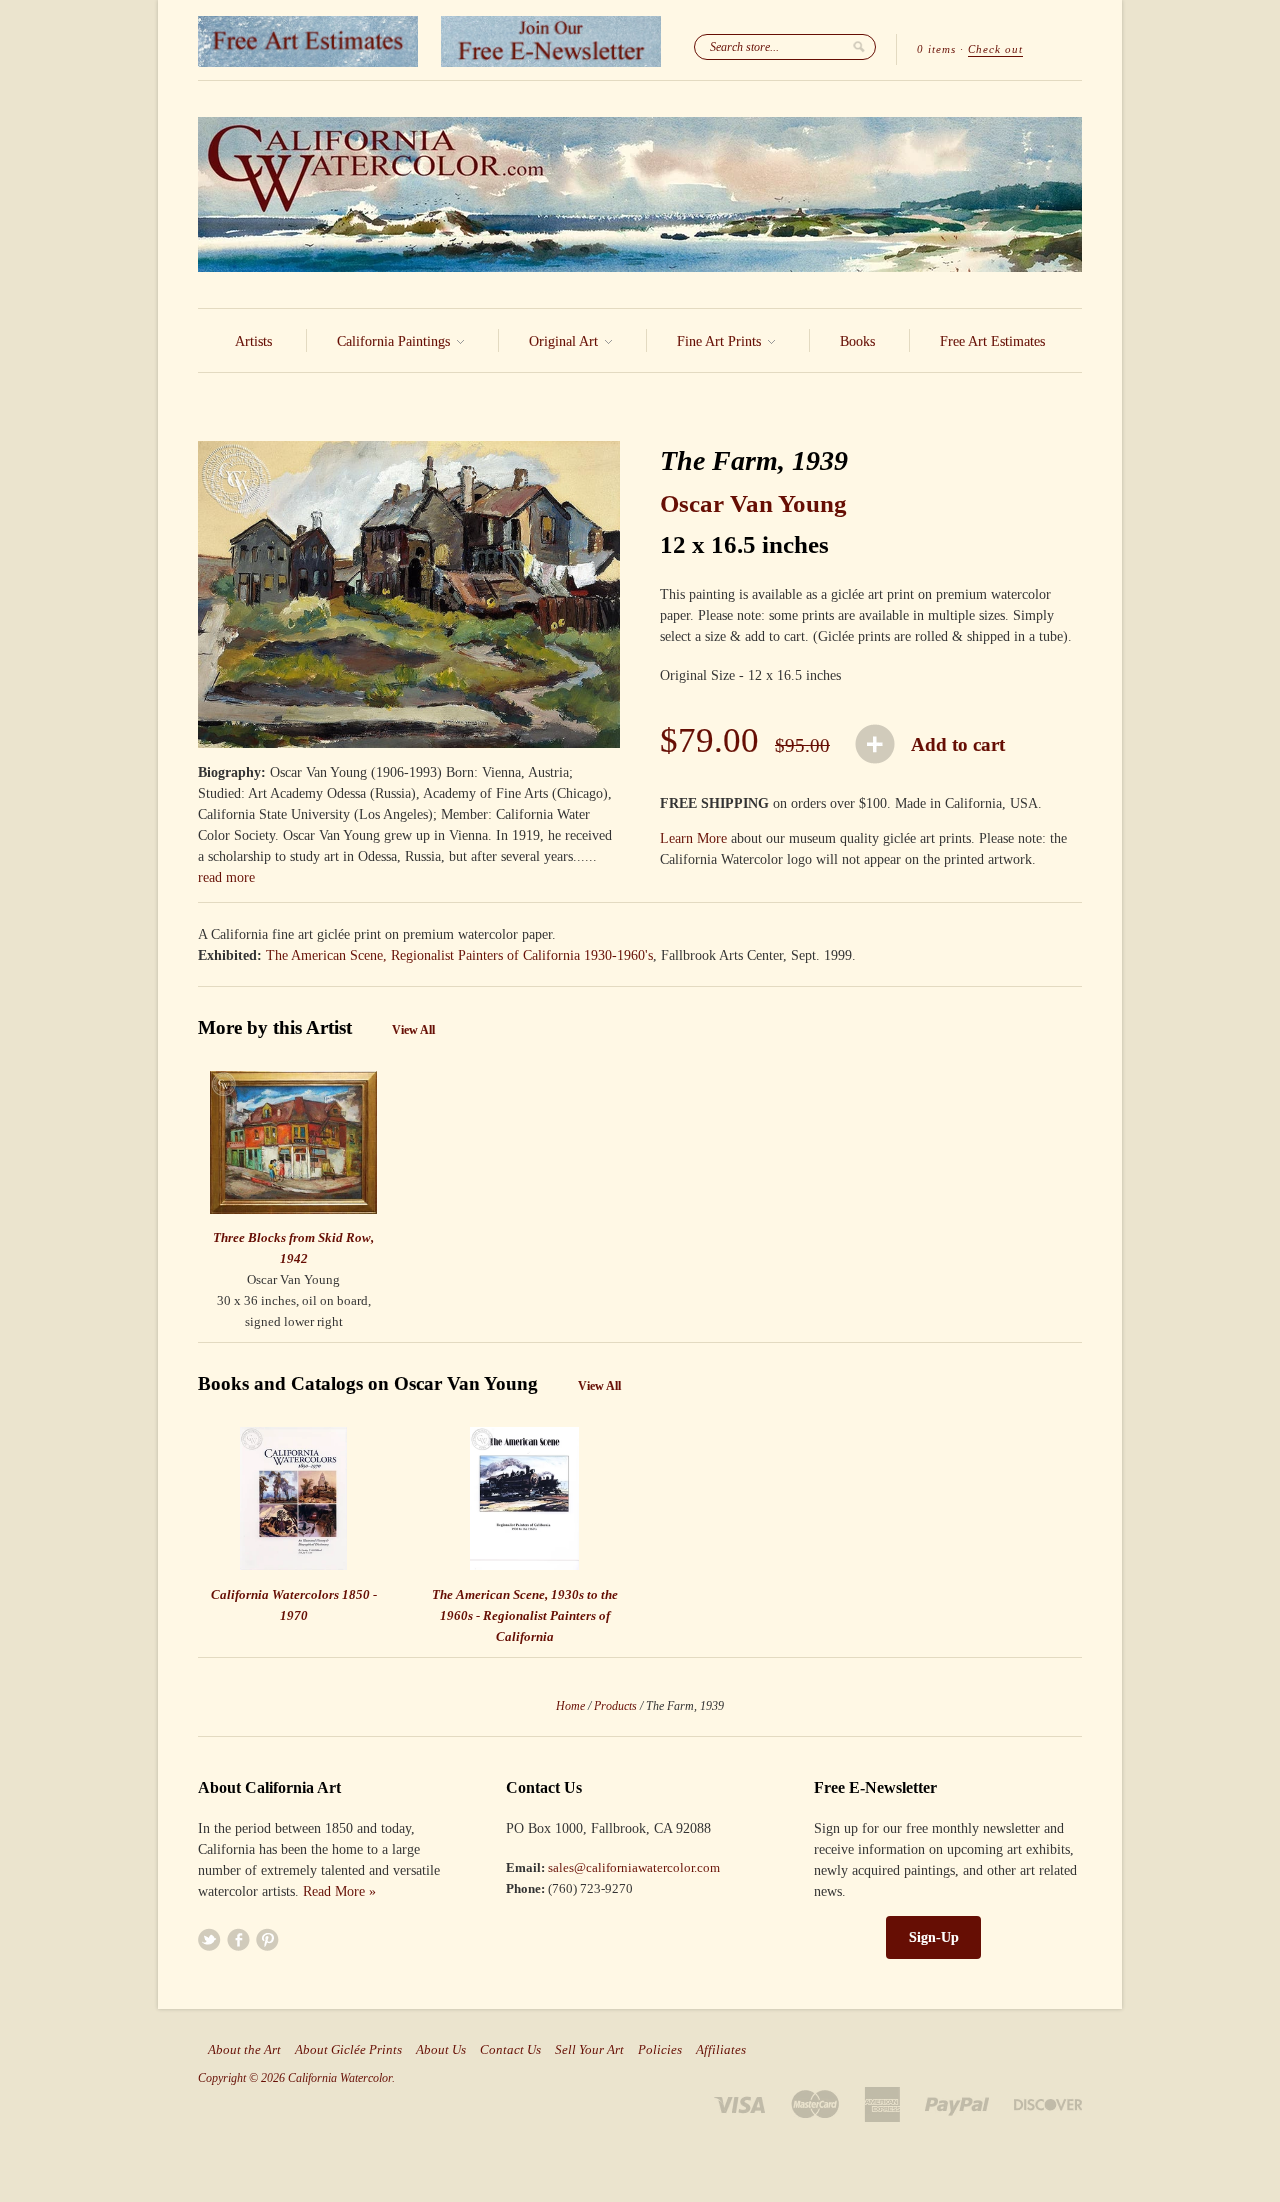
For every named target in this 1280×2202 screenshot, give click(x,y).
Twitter (209, 1939)
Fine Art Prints (721, 341)
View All (413, 1030)
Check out (995, 49)
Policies (660, 2050)
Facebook (238, 1939)
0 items (936, 49)
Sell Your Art (589, 2050)
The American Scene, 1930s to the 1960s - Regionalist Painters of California (525, 1615)
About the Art (244, 2050)
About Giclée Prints (348, 2050)
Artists (253, 341)
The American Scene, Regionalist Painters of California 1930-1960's (459, 955)
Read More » (339, 1891)
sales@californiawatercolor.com (634, 1867)
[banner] (640, 194)
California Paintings (395, 341)
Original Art (565, 341)
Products (615, 1706)
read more (226, 877)
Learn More (693, 838)
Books (857, 341)
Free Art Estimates (992, 341)
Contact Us (510, 2050)
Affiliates (721, 2050)
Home (570, 1706)
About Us (441, 2050)
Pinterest (267, 1939)
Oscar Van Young (753, 503)
